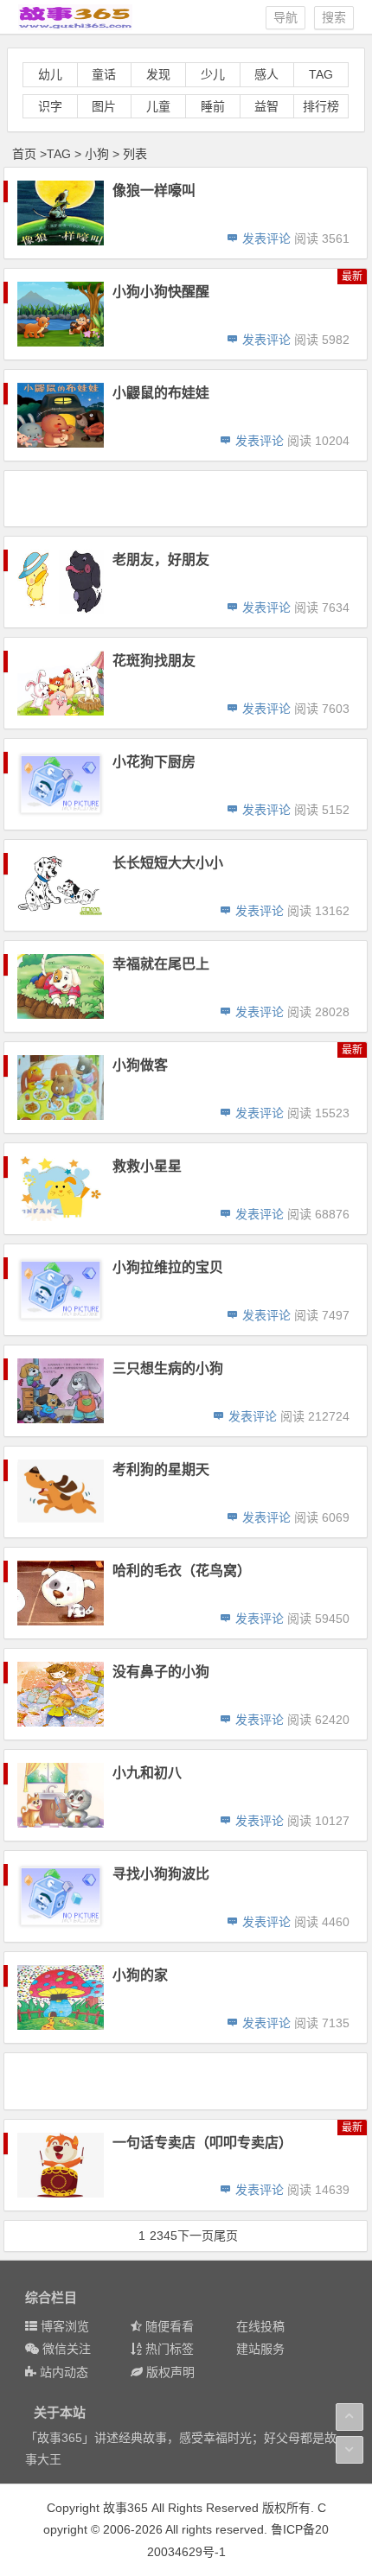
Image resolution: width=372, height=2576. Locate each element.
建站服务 (260, 2349)
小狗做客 (140, 1065)
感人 (266, 74)
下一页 (196, 2236)
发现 (158, 74)
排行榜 (321, 106)
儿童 (158, 106)
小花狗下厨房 (154, 762)
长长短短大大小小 (168, 863)
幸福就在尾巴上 (161, 964)
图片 (104, 106)
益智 (266, 106)
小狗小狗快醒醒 (161, 292)
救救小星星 (147, 1166)
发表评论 (265, 239)
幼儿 (50, 74)
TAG (321, 74)
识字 (50, 106)
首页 (24, 154)
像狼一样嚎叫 (154, 191)
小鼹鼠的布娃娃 (161, 393)
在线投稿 (260, 2326)
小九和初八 (147, 1773)
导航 (285, 17)
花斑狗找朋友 (154, 661)
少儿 (213, 74)
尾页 (226, 2236)
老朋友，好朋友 (161, 560)
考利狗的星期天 (161, 1469)
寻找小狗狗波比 (161, 1874)
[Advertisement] (188, 498)
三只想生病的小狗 (168, 1368)
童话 (104, 74)
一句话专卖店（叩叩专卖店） (202, 2143)
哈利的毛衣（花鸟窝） (182, 1571)
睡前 (213, 106)
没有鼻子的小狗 (161, 1672)
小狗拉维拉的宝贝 (168, 1267)
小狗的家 (140, 1975)
